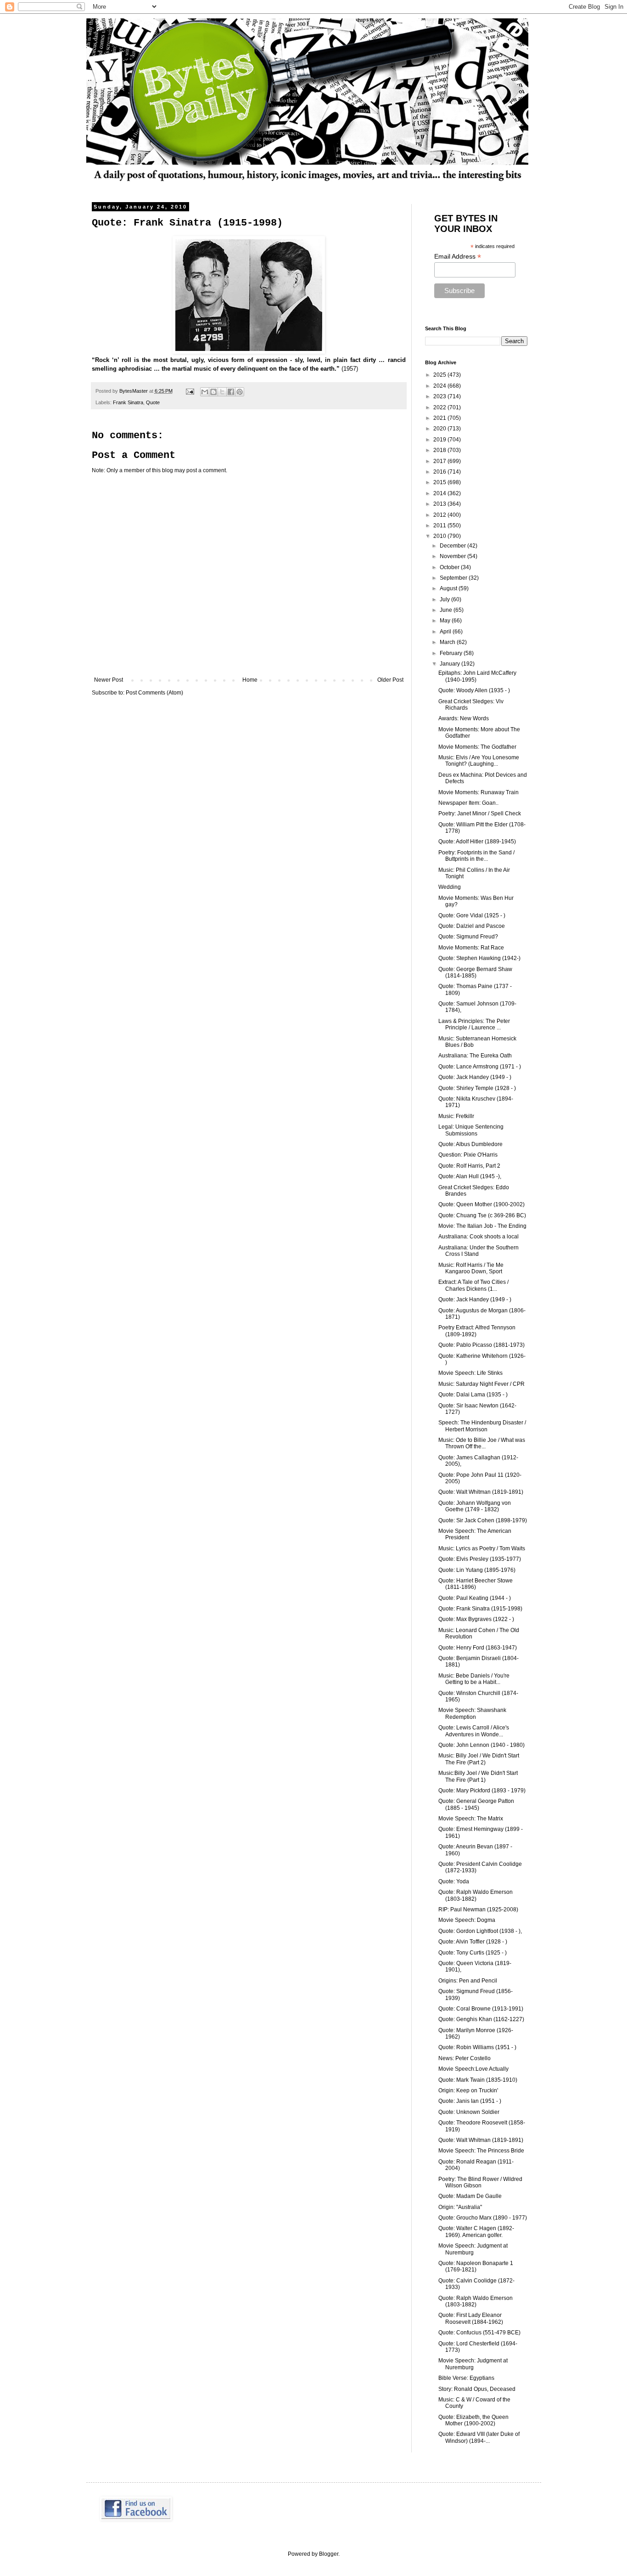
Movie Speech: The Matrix (471, 1819)
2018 (440, 450)
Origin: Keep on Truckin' (468, 2090)
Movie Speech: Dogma (467, 1920)
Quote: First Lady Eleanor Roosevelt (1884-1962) (471, 2318)
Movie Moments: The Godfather (477, 747)
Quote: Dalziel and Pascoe (472, 926)
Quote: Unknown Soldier (469, 2112)
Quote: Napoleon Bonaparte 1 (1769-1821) (476, 2266)
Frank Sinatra (128, 402)
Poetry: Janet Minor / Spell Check (480, 813)
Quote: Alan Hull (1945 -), (470, 1176)
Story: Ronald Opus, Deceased (477, 2389)
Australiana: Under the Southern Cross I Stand (479, 1251)
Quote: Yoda (454, 1881)
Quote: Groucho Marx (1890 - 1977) (483, 2218)
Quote (153, 402)
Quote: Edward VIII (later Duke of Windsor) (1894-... (479, 2437)
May (446, 621)
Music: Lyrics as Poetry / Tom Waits (482, 1548)
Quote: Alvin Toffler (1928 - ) (473, 1942)
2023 (440, 396)
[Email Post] (190, 391)
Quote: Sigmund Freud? (468, 937)
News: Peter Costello (465, 2058)
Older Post (390, 680)
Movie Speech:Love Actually (473, 2069)
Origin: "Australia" (460, 2207)
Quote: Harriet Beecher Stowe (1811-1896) (476, 1584)
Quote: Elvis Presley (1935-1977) (480, 1559)
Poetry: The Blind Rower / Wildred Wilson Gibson (480, 2182)
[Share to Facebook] (231, 392)
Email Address (458, 257)
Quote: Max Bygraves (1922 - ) (476, 1619)
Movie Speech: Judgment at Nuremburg (473, 2249)
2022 (440, 407)
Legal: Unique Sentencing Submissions (471, 1130)
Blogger (329, 2554)
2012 (440, 515)
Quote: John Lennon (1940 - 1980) (481, 1745)
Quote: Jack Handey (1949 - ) (475, 1077)
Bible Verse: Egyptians (466, 2378)
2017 (440, 461)
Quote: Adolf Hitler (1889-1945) (477, 842)
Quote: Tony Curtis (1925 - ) (473, 1953)
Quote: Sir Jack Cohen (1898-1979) (483, 1520)
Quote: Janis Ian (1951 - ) (470, 2101)
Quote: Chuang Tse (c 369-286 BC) (482, 1215)
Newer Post (109, 680)
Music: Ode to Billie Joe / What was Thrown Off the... (482, 1443)
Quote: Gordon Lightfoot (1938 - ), (480, 1931)
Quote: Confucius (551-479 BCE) (479, 2333)
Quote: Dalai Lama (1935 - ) (473, 1395)
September (454, 578)
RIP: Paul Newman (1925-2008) (478, 1909)
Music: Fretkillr (456, 1116)
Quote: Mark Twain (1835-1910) (478, 2080)
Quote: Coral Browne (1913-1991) (481, 2009)
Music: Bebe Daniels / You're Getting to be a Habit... (474, 1679)
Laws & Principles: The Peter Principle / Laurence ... (474, 1024)
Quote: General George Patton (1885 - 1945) (476, 1804)
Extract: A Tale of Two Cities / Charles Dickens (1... (473, 1285)
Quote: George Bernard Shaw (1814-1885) (475, 972)
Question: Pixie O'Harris (468, 1155)
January (451, 664)
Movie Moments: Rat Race (471, 948)
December (453, 546)
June (447, 610)
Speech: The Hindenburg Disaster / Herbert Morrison (482, 1426)
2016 (440, 472)
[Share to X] (222, 392)
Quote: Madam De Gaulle (470, 2196)
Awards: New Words (464, 718)
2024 (440, 386)
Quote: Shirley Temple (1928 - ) (477, 1088)
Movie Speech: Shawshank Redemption (472, 1713)
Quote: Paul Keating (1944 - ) (475, 1598)
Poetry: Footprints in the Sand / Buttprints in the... (476, 856)
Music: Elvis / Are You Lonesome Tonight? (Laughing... (479, 761)
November (453, 556)
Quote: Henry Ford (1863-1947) (478, 1648)
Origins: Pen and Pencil (468, 1981)
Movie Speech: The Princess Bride (481, 2151)
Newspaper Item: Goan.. (468, 803)
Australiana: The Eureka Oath (475, 1056)
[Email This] (205, 392)
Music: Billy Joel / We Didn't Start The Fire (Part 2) (479, 1759)
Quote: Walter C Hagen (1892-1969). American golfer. (476, 2231)
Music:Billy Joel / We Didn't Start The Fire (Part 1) (478, 1776)
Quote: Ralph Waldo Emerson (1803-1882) (476, 1895)
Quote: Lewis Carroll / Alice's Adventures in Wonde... (474, 1731)
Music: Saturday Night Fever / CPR (481, 1384)
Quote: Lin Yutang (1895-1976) (477, 1570)
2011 (440, 525)
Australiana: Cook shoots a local (479, 1237)
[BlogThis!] (213, 392)
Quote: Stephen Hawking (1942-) (479, 958)
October (450, 567)
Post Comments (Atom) (154, 693)
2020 (440, 429)
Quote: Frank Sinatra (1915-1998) (480, 1609)
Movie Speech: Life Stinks (470, 1373)
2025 (440, 375)
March (448, 642)
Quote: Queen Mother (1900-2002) (481, 1204)
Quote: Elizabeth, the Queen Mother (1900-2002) (473, 2420)
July (445, 599)
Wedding (450, 887)
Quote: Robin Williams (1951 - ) (477, 2047)
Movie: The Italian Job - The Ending (482, 1226)
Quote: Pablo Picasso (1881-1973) (481, 1345)
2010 (440, 536)
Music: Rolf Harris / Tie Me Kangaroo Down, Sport (471, 1268)
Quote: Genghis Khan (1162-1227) (481, 2019)
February (452, 653)
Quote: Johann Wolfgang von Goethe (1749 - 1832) (475, 1506)
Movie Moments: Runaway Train (479, 792)
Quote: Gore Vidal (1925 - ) (472, 915)
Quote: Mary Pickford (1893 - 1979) (482, 1791)
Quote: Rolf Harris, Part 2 (469, 1166)
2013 (440, 504)
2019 (440, 440)
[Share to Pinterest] (240, 392)
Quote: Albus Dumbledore (470, 1144)
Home (250, 680)
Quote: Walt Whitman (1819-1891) (481, 1492)
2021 (440, 418)
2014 (440, 493)
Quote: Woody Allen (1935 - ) (474, 690)
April (446, 632)
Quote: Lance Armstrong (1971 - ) (480, 1067)
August (449, 588)
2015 (440, 482)
